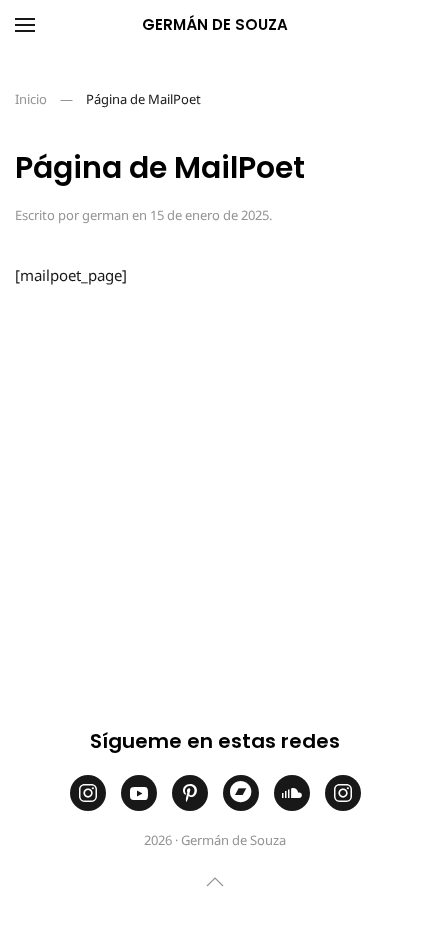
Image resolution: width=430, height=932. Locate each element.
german (105, 215)
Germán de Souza (215, 24)
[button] (25, 25)
